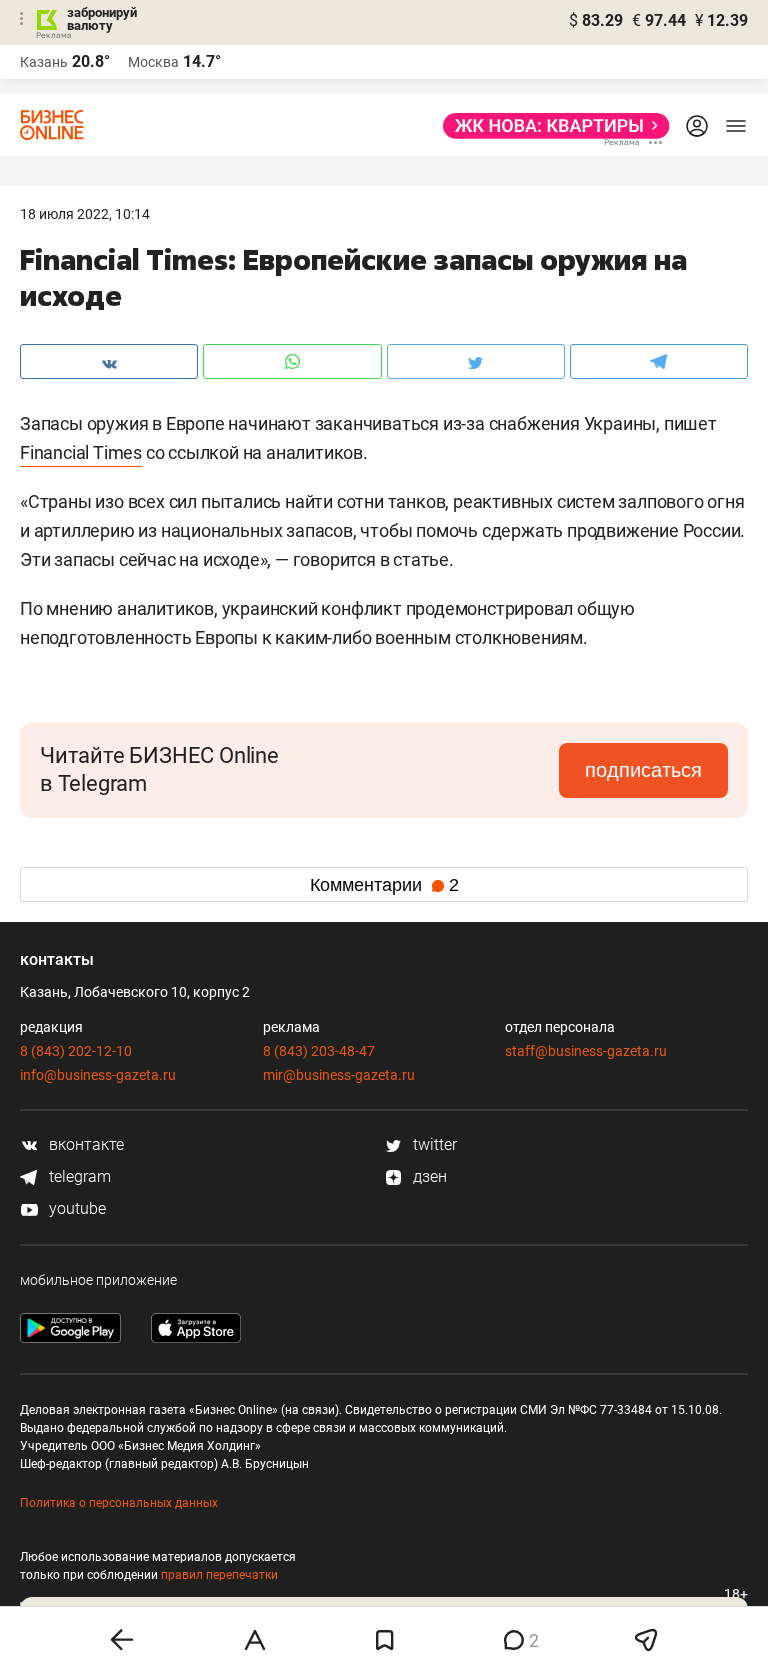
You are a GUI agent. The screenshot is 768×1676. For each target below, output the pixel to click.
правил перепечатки (219, 1575)
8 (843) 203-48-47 (319, 1051)
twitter (433, 1144)
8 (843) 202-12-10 (76, 1051)
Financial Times (81, 452)
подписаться (643, 770)
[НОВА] (550, 126)
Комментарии (384, 885)
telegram (78, 1176)
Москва (153, 62)
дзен (428, 1176)
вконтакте (84, 1144)
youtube (75, 1208)
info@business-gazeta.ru (98, 1075)
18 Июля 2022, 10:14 (85, 214)
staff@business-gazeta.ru (586, 1051)
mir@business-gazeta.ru (339, 1075)
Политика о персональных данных (119, 1503)
